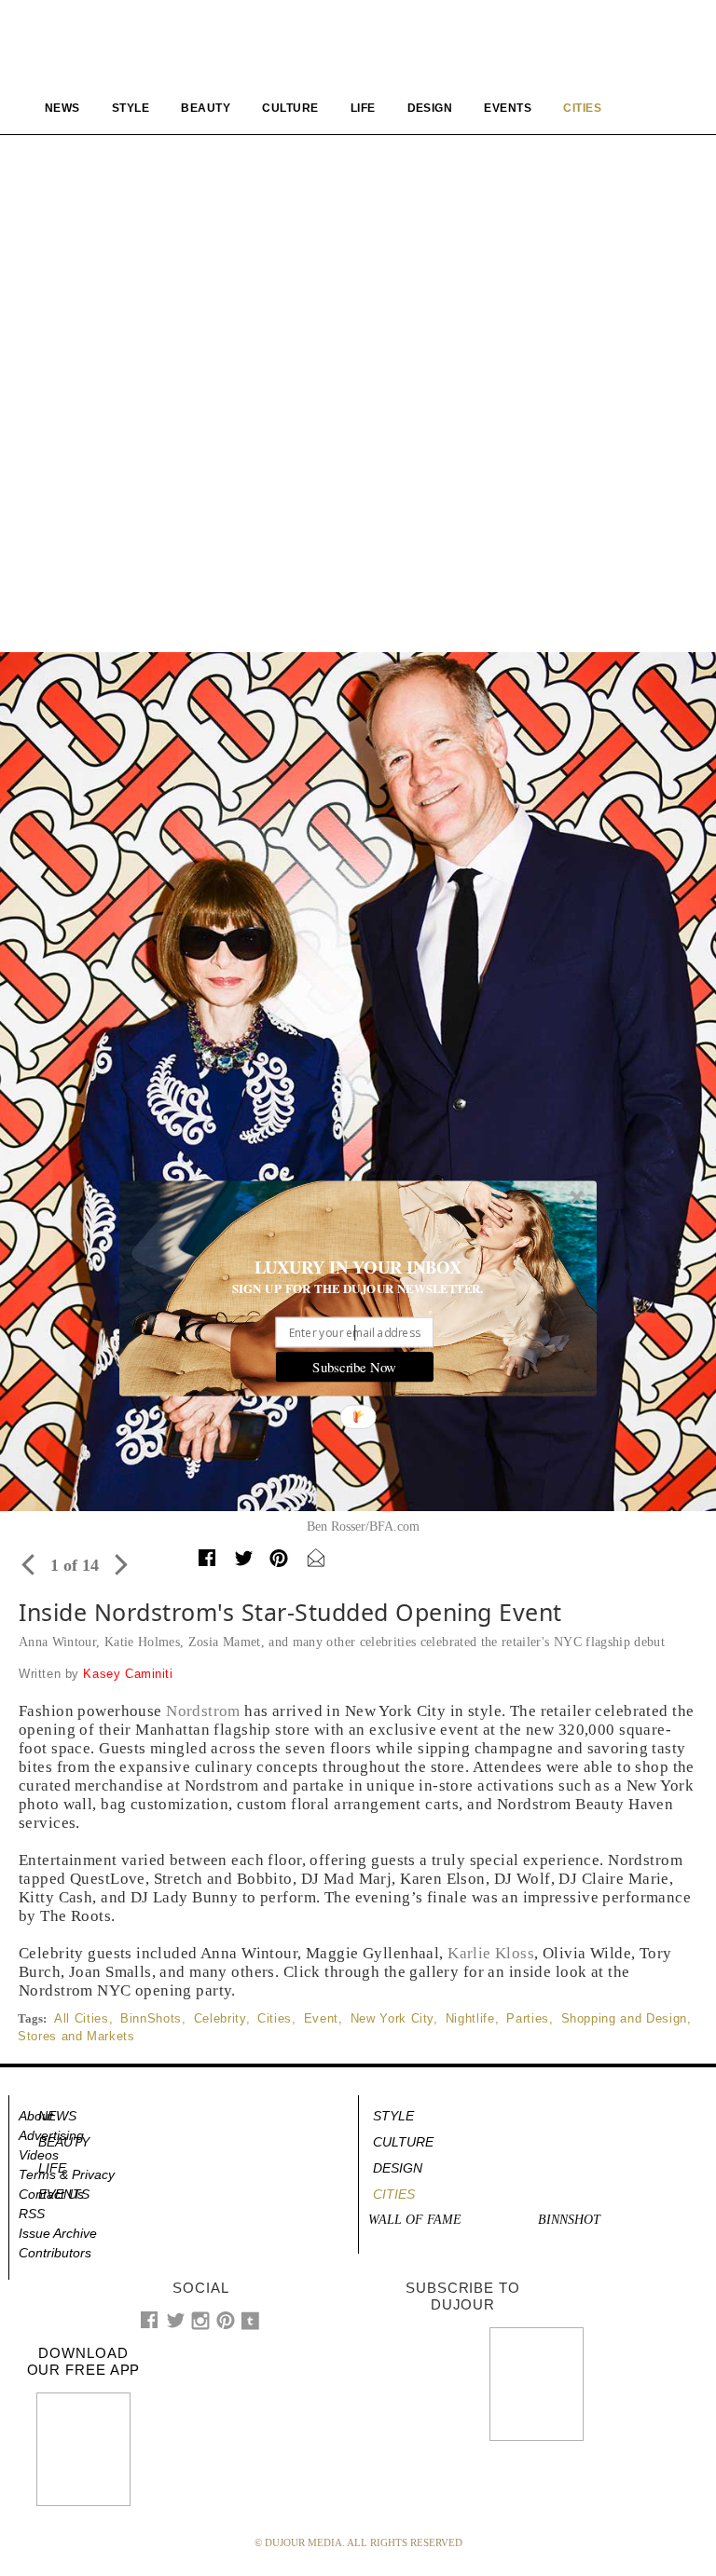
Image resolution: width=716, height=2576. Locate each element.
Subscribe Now (354, 1367)
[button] (358, 1267)
